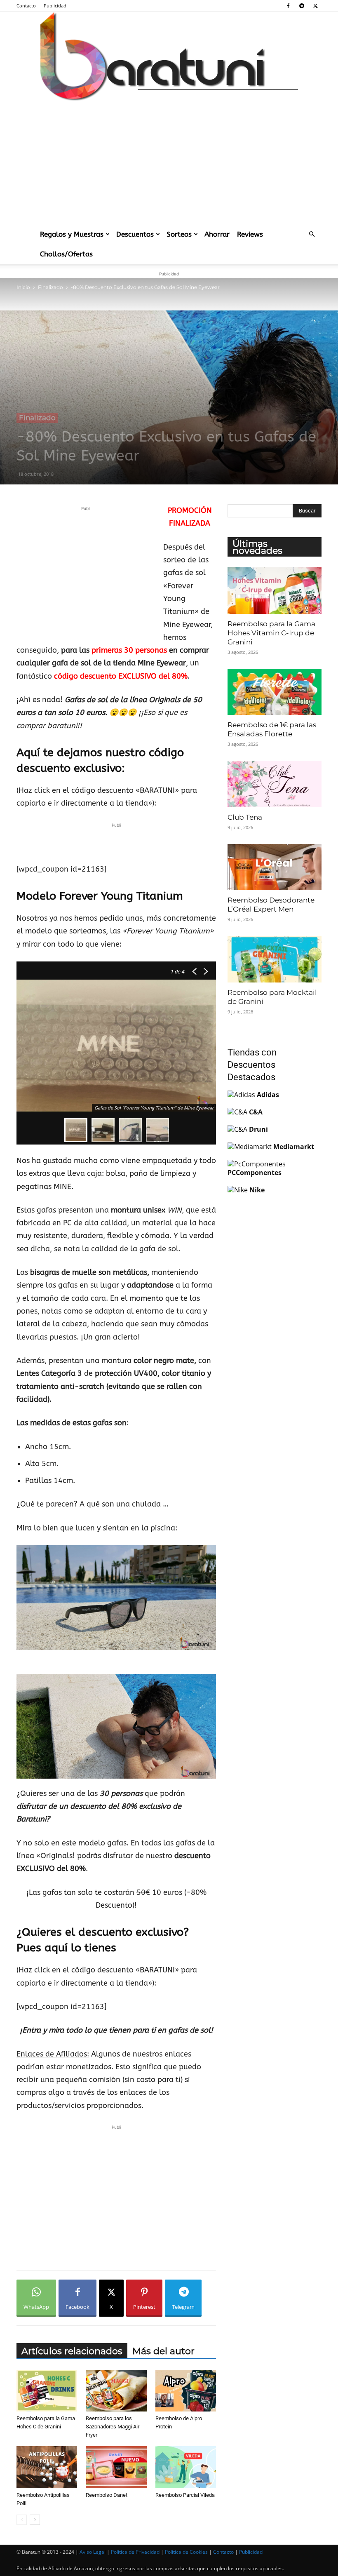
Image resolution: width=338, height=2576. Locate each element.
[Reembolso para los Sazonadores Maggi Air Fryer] (116, 2391)
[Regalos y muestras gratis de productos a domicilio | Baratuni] (169, 56)
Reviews (250, 234)
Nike (257, 1190)
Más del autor (163, 2351)
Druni (258, 1129)
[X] (315, 6)
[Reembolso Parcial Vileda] (186, 2467)
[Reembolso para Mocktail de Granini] (275, 959)
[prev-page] (22, 2520)
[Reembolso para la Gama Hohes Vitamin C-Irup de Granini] (275, 591)
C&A (256, 1112)
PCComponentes (255, 1173)
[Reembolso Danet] (116, 2467)
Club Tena (245, 817)
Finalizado (50, 287)
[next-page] (35, 2520)
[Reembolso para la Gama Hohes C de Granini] (47, 2391)
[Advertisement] (169, 162)
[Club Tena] (275, 784)
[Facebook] (288, 6)
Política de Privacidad (135, 2552)
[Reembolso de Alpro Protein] (186, 2391)
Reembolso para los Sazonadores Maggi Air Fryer (113, 2427)
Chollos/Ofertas (66, 254)
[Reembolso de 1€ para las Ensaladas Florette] (275, 692)
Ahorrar (217, 234)
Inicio (23, 287)
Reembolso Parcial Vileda (185, 2495)
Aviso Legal (93, 2552)
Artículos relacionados (72, 2351)
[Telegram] (302, 6)
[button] (312, 234)
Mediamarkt (294, 1147)
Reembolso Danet (107, 2495)
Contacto (26, 6)
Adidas (268, 1095)
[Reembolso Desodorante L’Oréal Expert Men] (275, 867)
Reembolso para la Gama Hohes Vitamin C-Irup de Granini (271, 633)
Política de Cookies (186, 2552)
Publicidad (55, 6)
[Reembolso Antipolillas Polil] (47, 2467)
